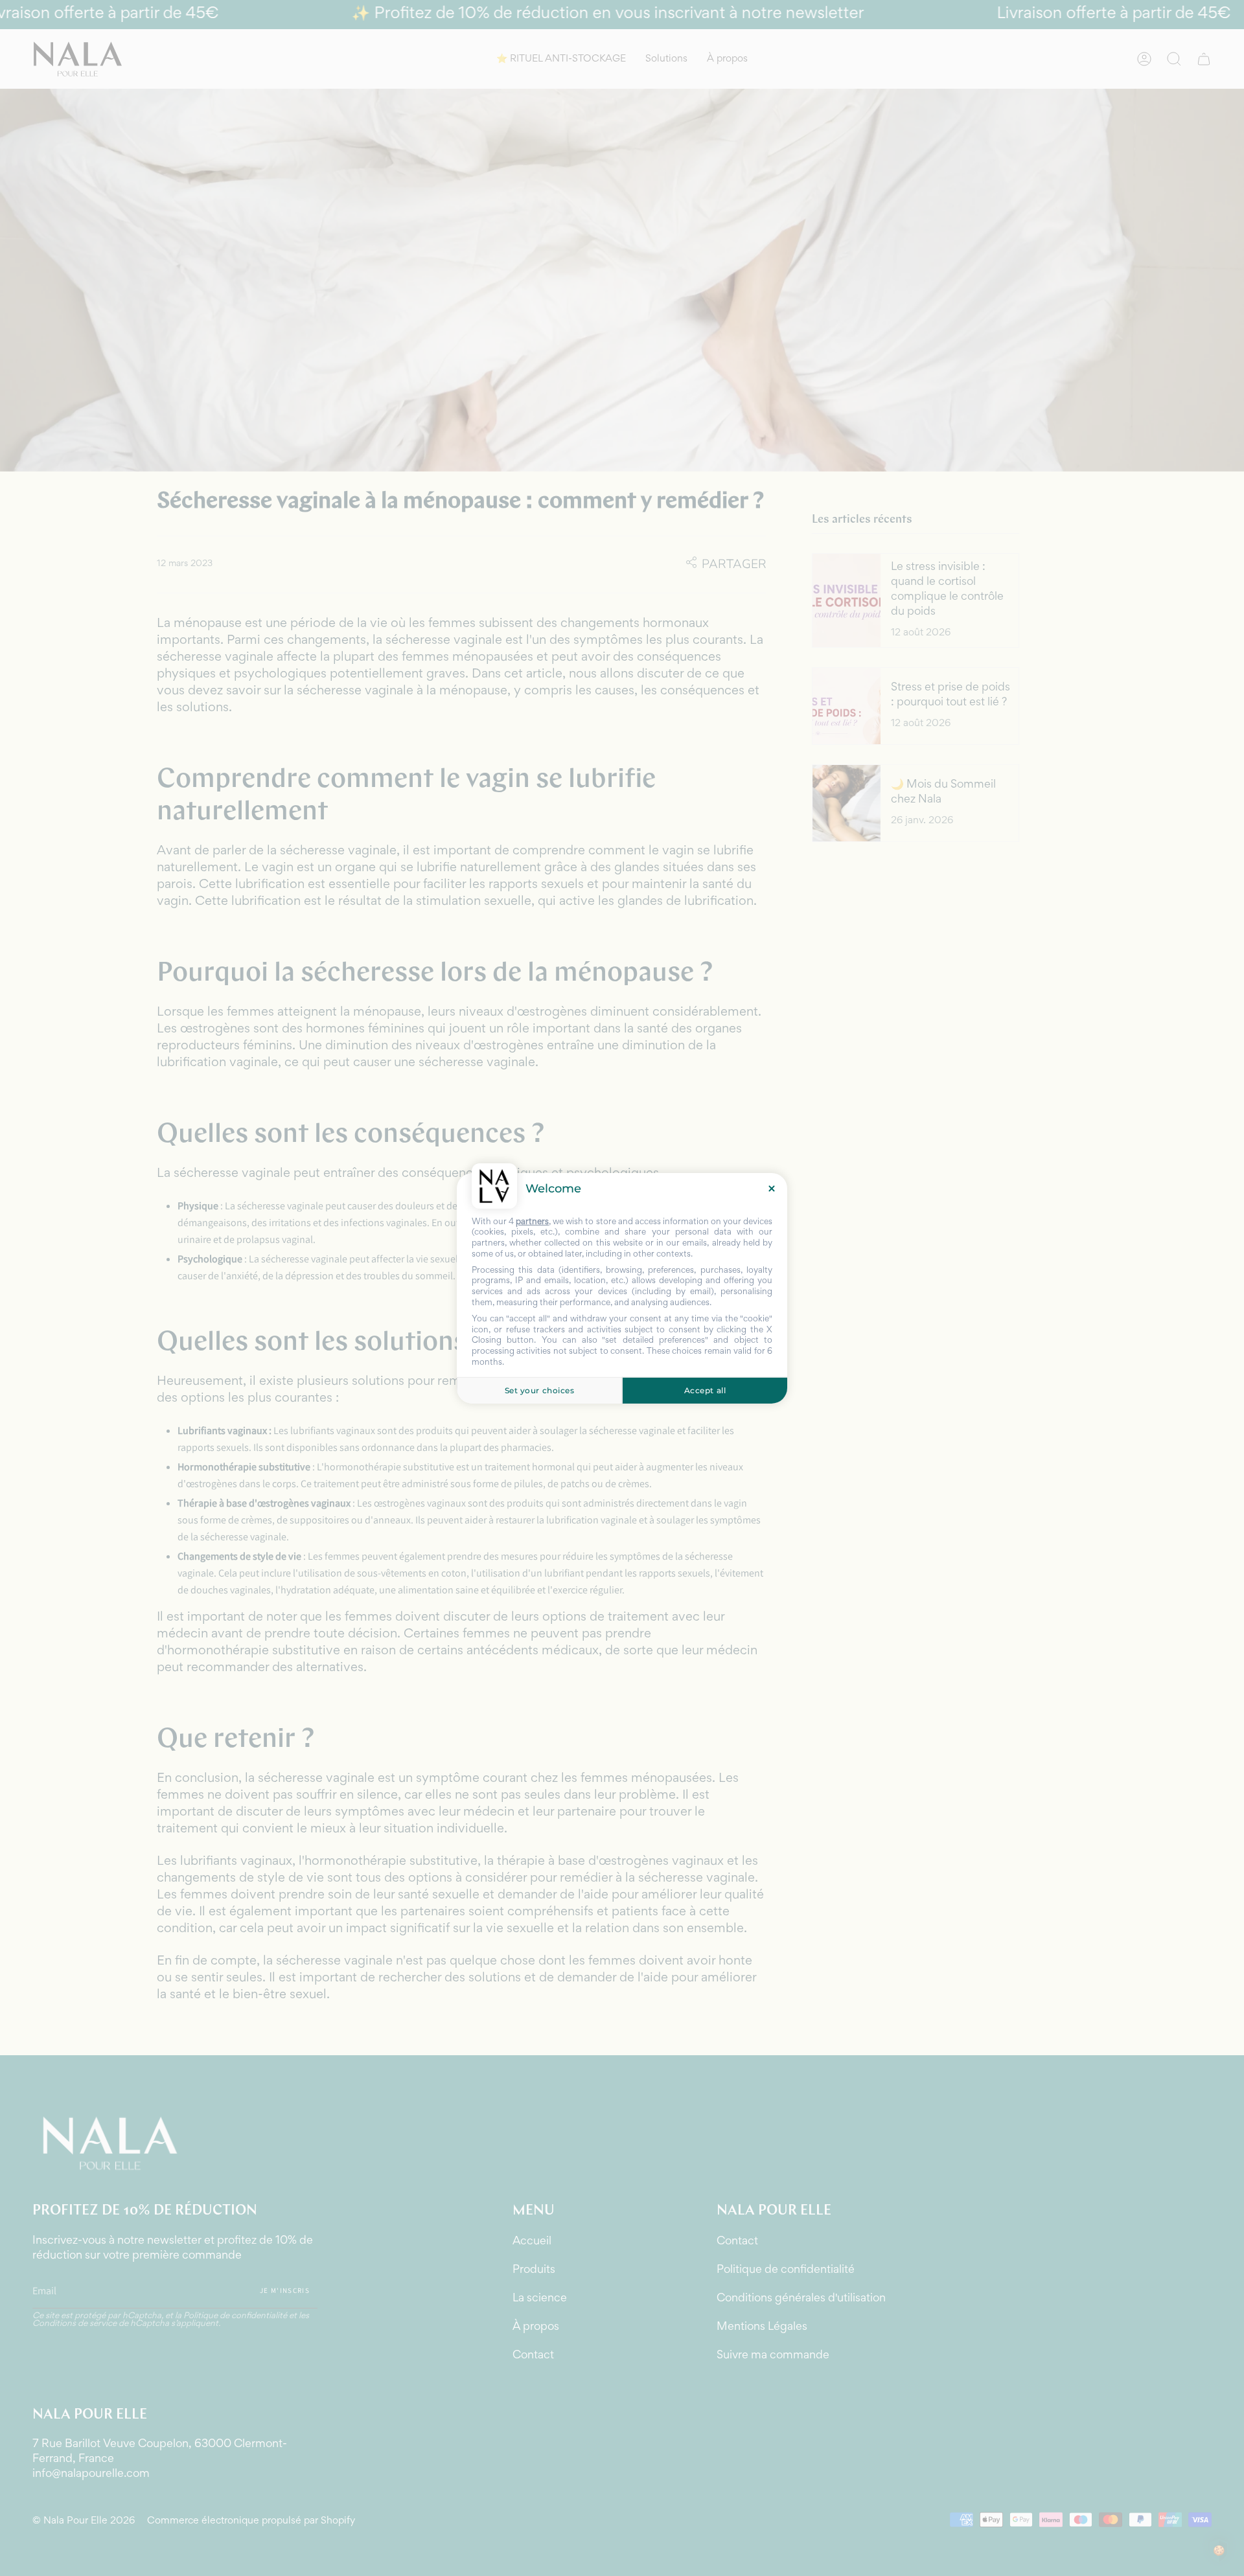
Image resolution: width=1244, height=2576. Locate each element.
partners (532, 1222)
